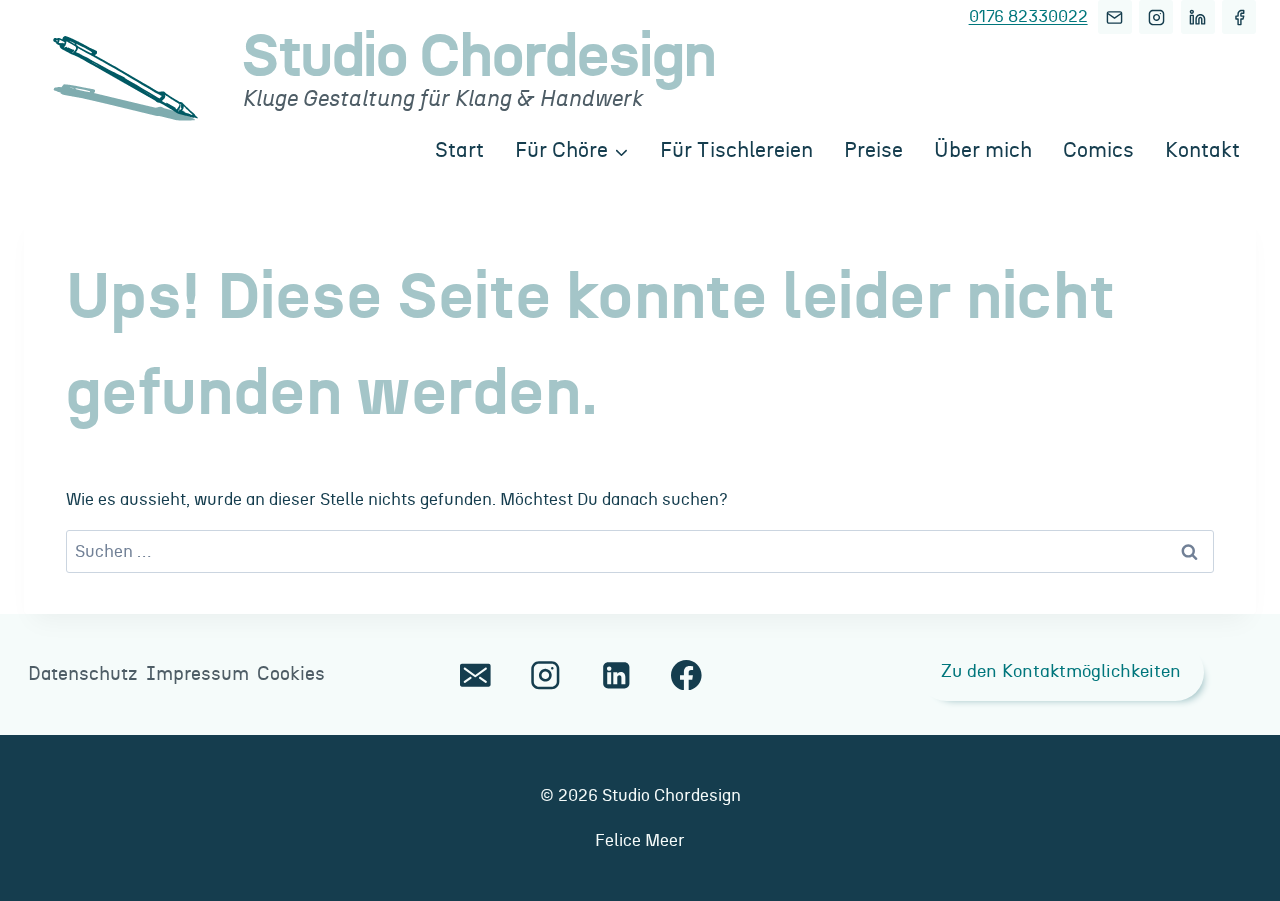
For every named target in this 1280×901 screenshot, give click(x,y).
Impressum (197, 674)
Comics (1098, 150)
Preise (873, 150)
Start (459, 150)
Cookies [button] (291, 674)
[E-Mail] (1115, 17)
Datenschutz (83, 674)
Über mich (983, 150)
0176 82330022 (1028, 16)
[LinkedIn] (1198, 17)
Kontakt (1202, 150)
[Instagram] (1156, 17)
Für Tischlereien (736, 150)
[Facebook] (1239, 17)
